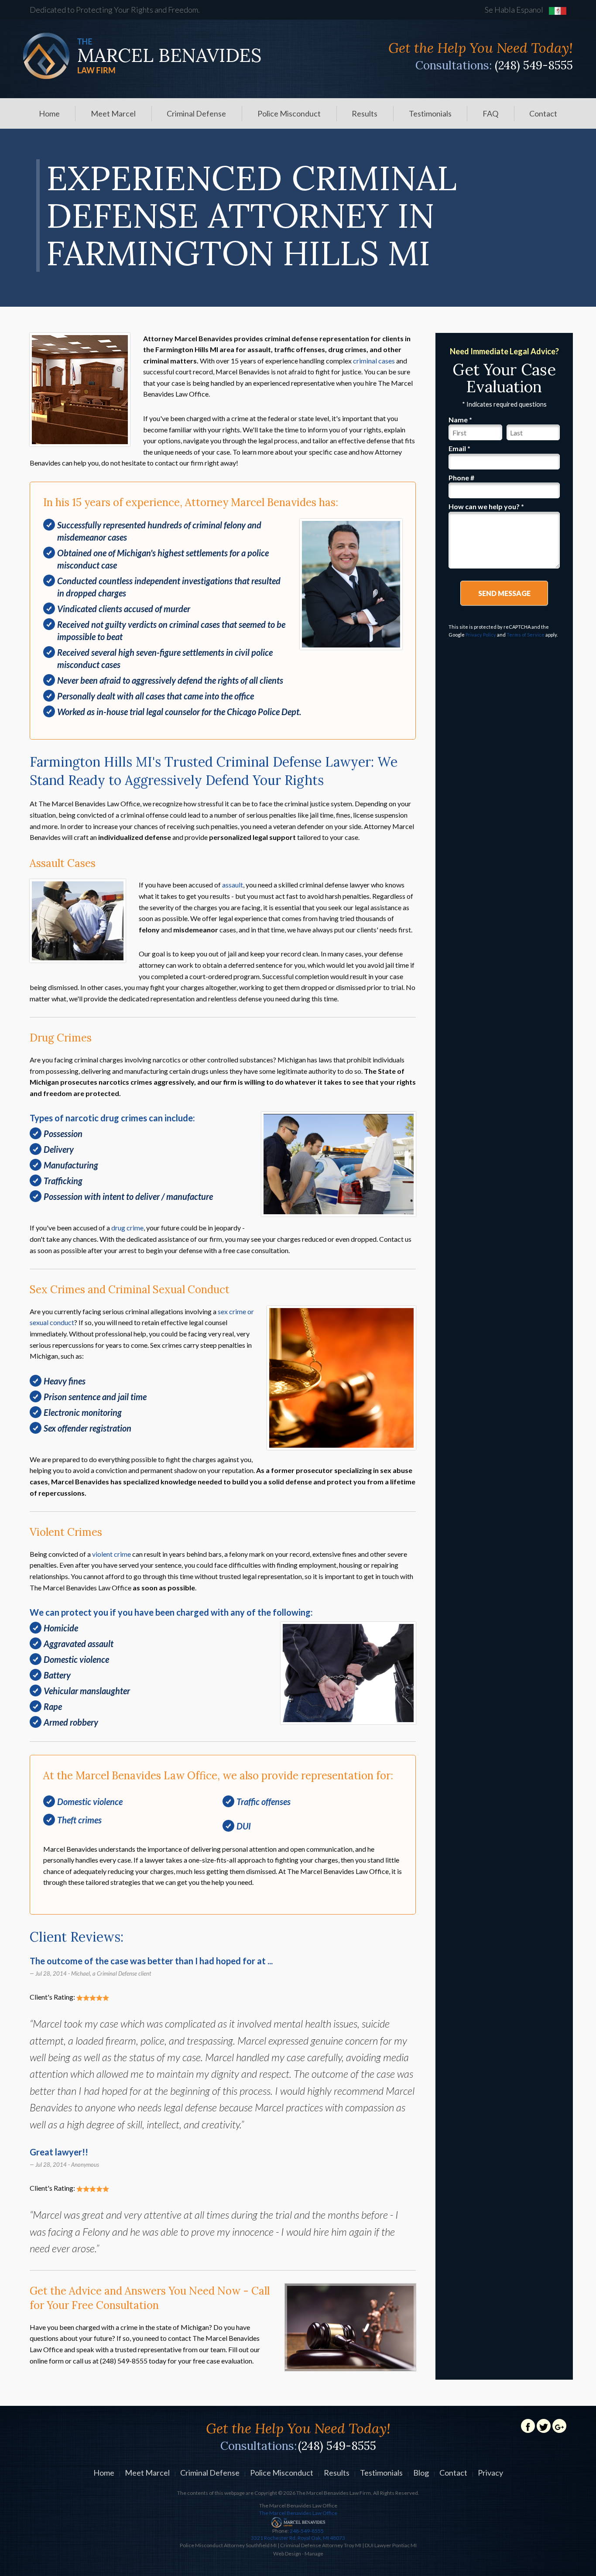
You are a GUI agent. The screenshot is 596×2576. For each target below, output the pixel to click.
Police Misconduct (289, 113)
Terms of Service (526, 635)
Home (49, 113)
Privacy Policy (481, 635)
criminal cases (374, 361)
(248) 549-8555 (534, 65)
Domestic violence (90, 1802)
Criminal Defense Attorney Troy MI (321, 2545)
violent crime (111, 1554)
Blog (421, 2473)
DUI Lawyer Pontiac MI (391, 2545)
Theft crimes (79, 1820)
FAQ (490, 113)
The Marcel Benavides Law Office (298, 2513)
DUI (244, 1826)
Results (365, 113)
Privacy (490, 2473)
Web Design (287, 2554)
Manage (314, 2554)
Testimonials (430, 113)
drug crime (127, 1228)
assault (233, 885)
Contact (543, 113)
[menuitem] (49, 113)
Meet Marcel (113, 113)
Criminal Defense (196, 113)
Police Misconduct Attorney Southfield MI (228, 2545)
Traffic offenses (264, 1802)
